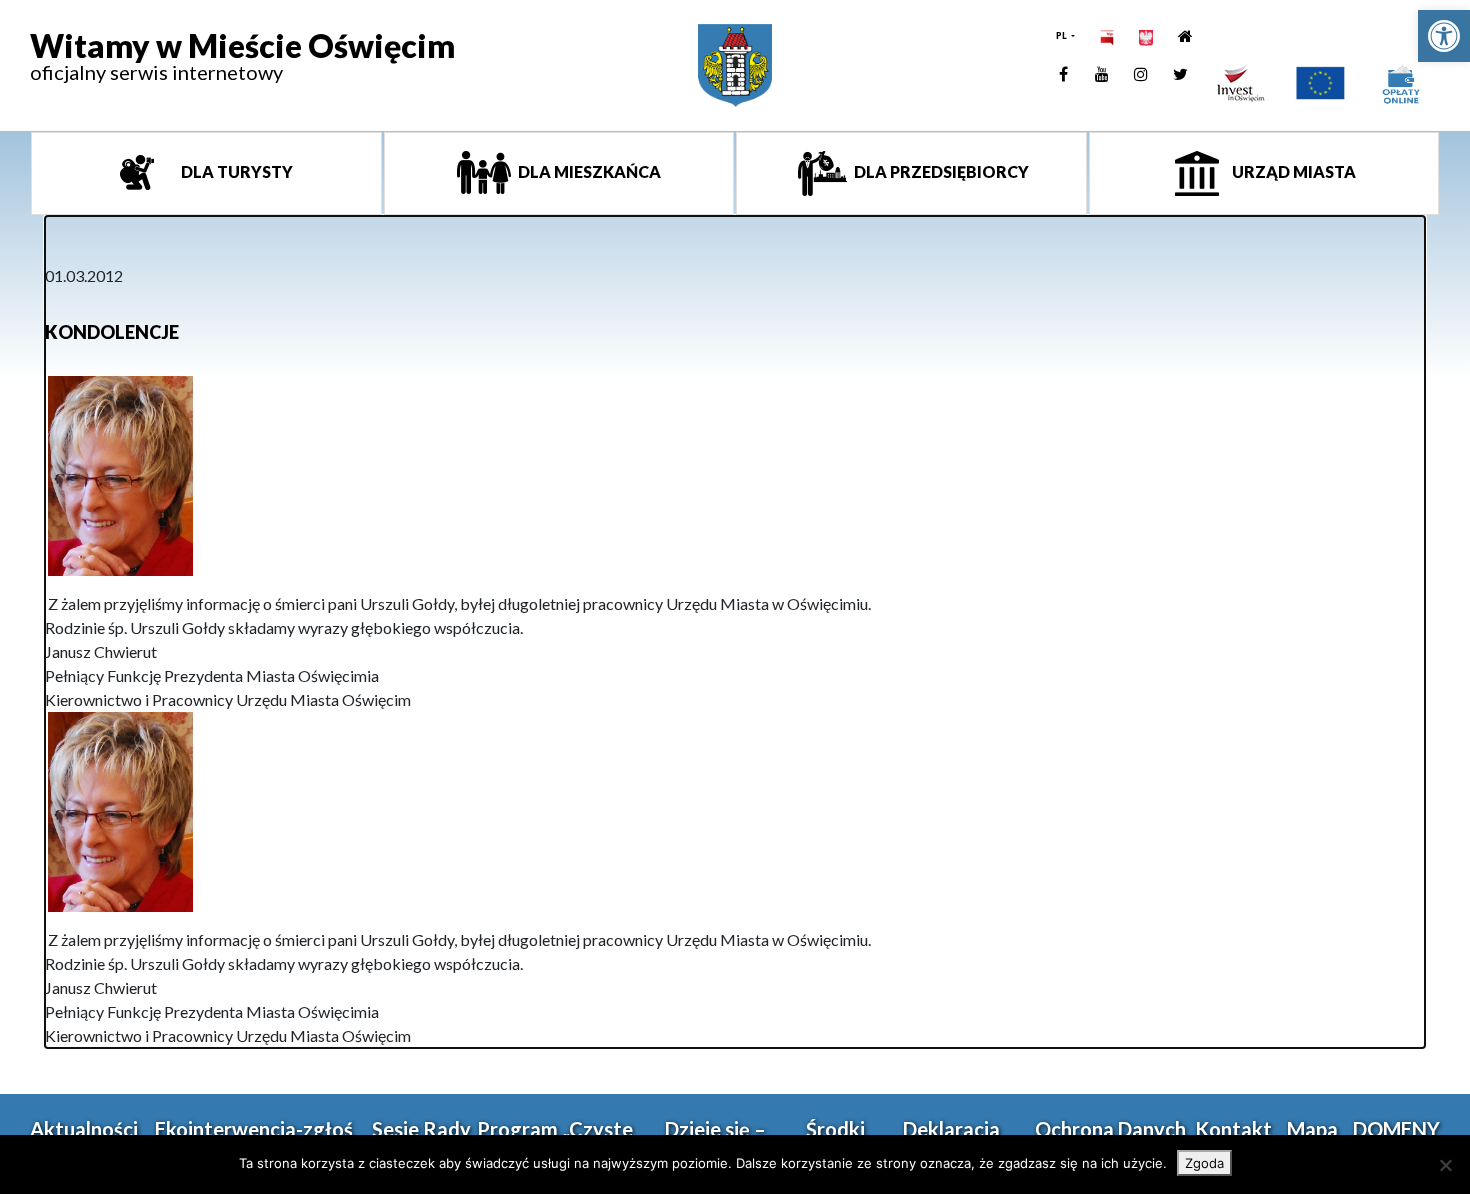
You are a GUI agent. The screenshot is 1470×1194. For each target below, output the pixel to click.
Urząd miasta (1292, 171)
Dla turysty (235, 171)
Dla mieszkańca (588, 171)
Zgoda (1204, 1163)
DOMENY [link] (1396, 1129)
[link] (1444, 36)
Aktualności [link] (84, 1129)
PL (1062, 35)
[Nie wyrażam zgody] (1445, 1165)
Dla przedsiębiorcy (940, 171)
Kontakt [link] (1233, 1129)
